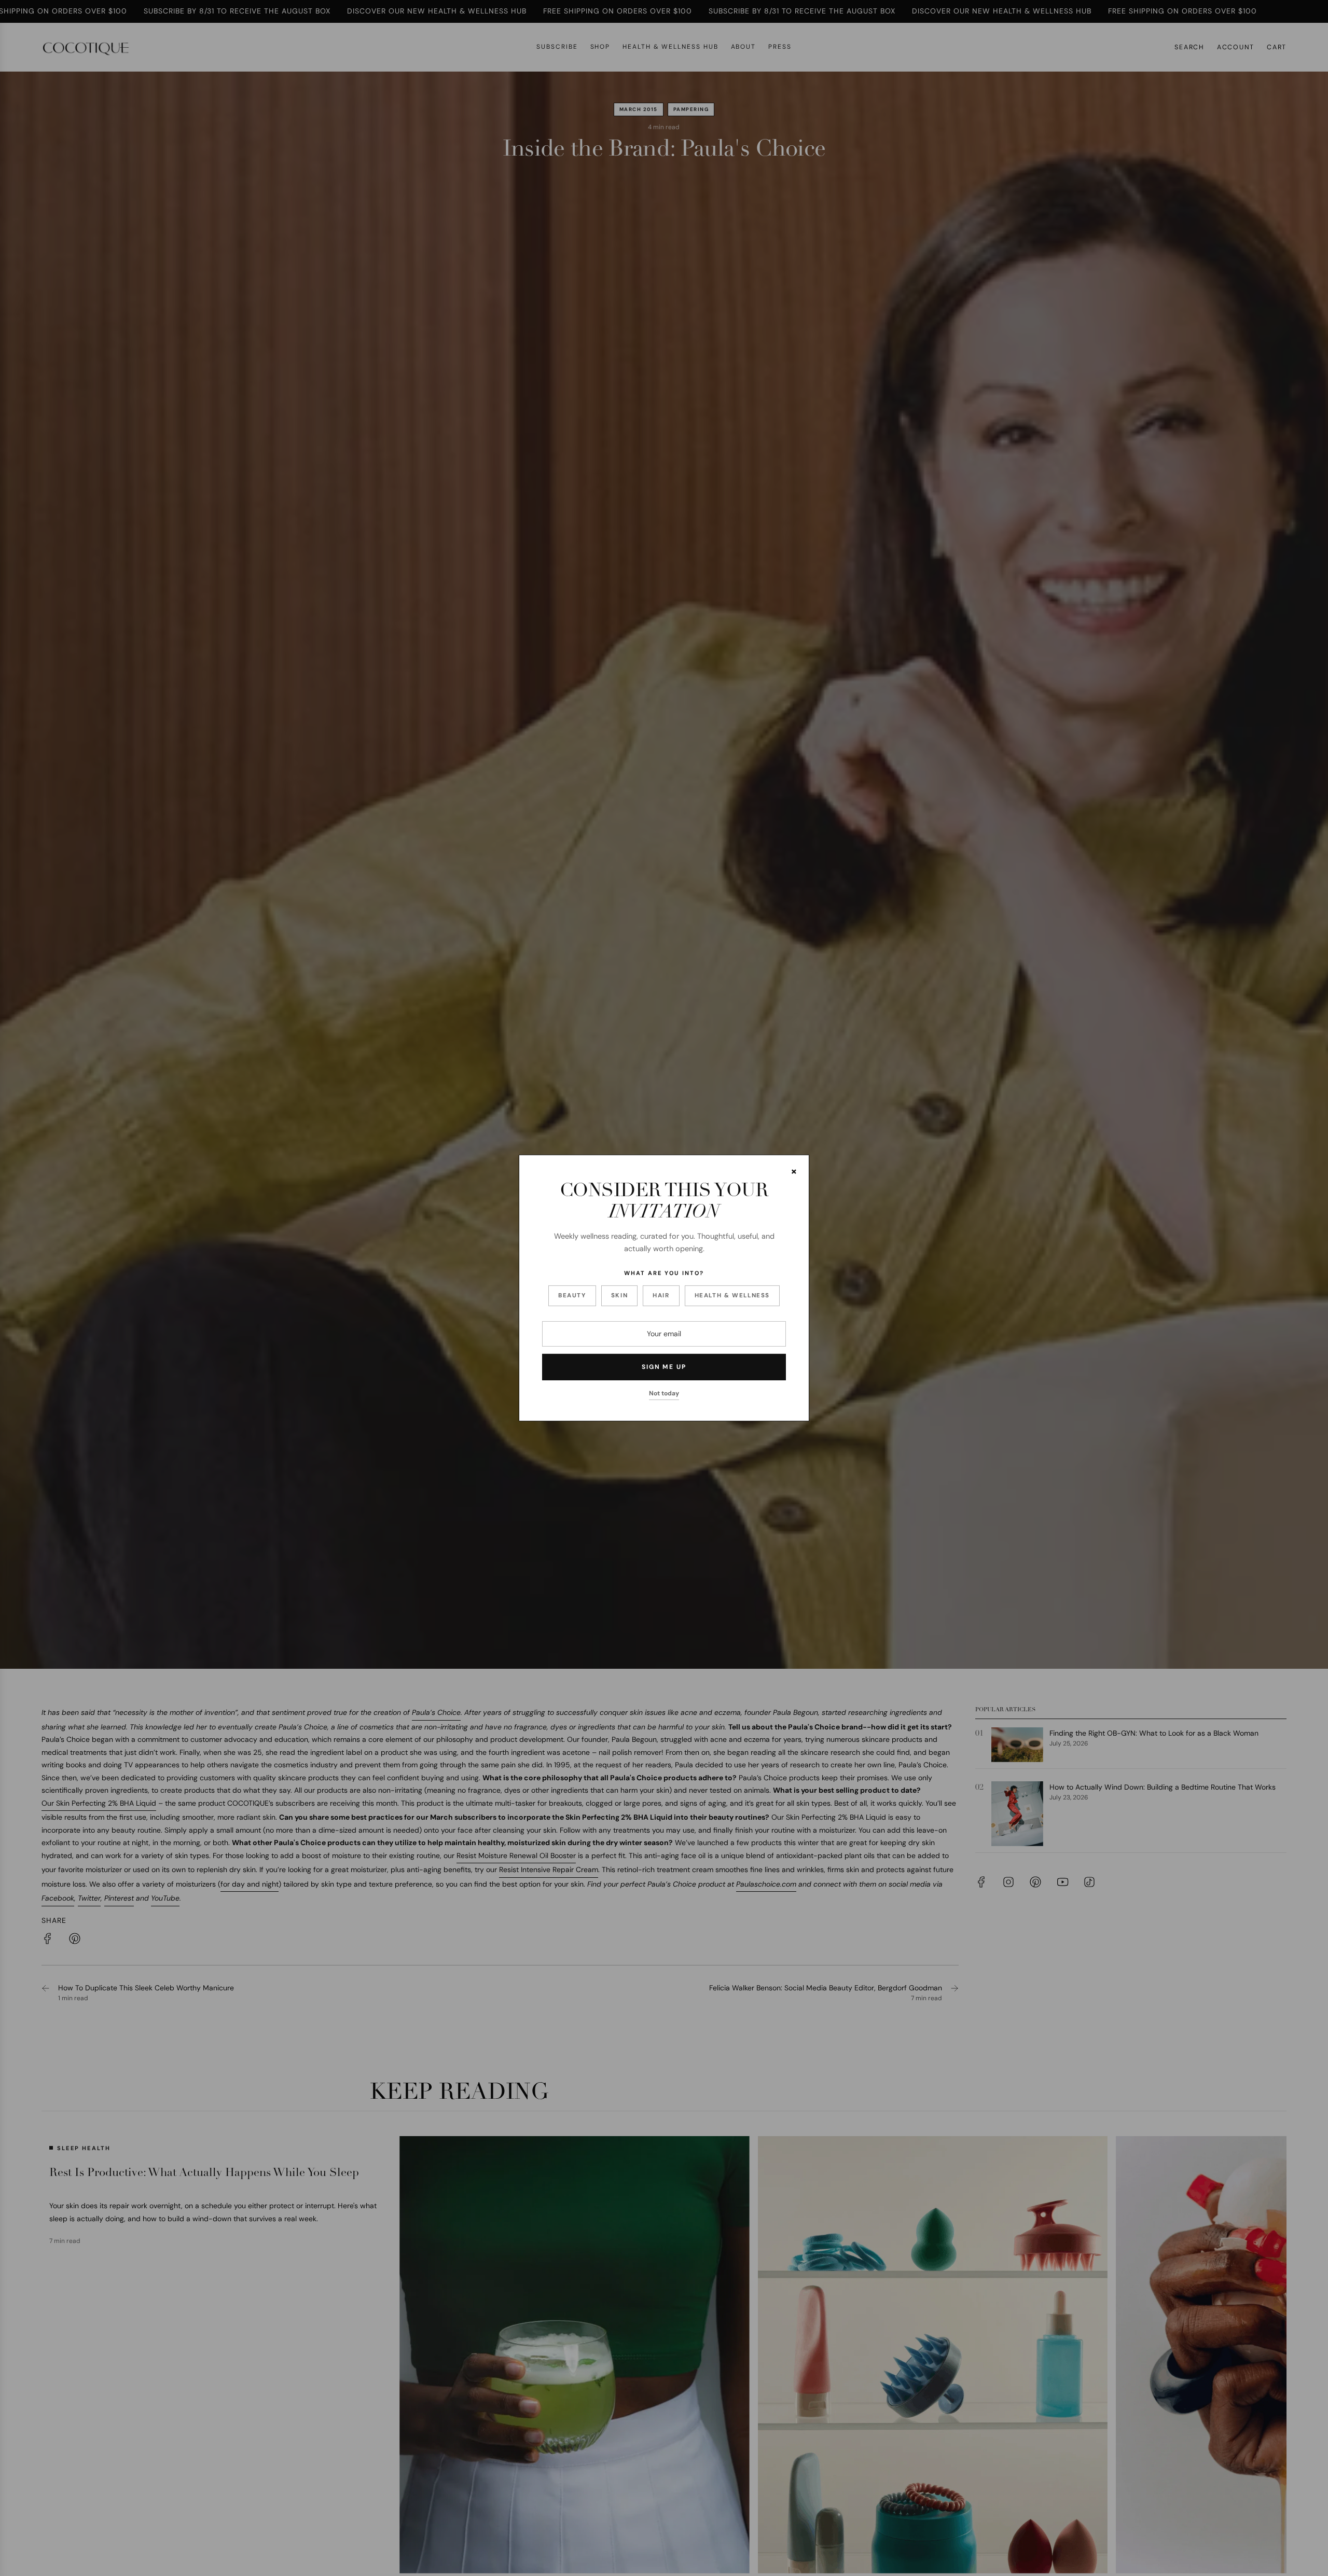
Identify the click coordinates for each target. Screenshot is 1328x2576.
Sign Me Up (664, 1367)
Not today (664, 1393)
